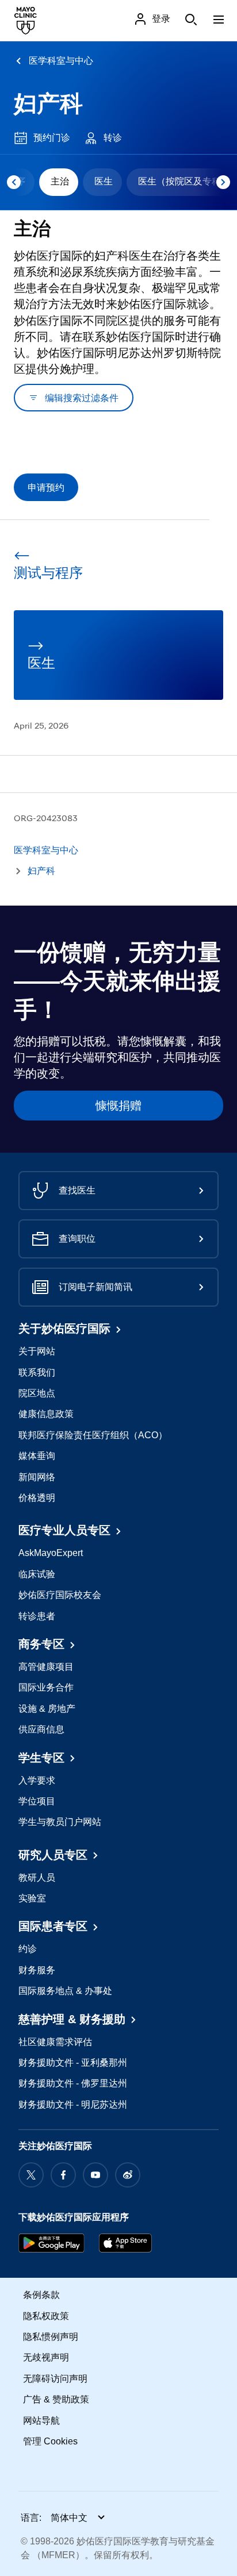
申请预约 (46, 487)
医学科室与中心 (61, 61)
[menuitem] (59, 182)
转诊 (113, 138)
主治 (60, 181)
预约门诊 (52, 138)
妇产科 (48, 103)
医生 (104, 181)
